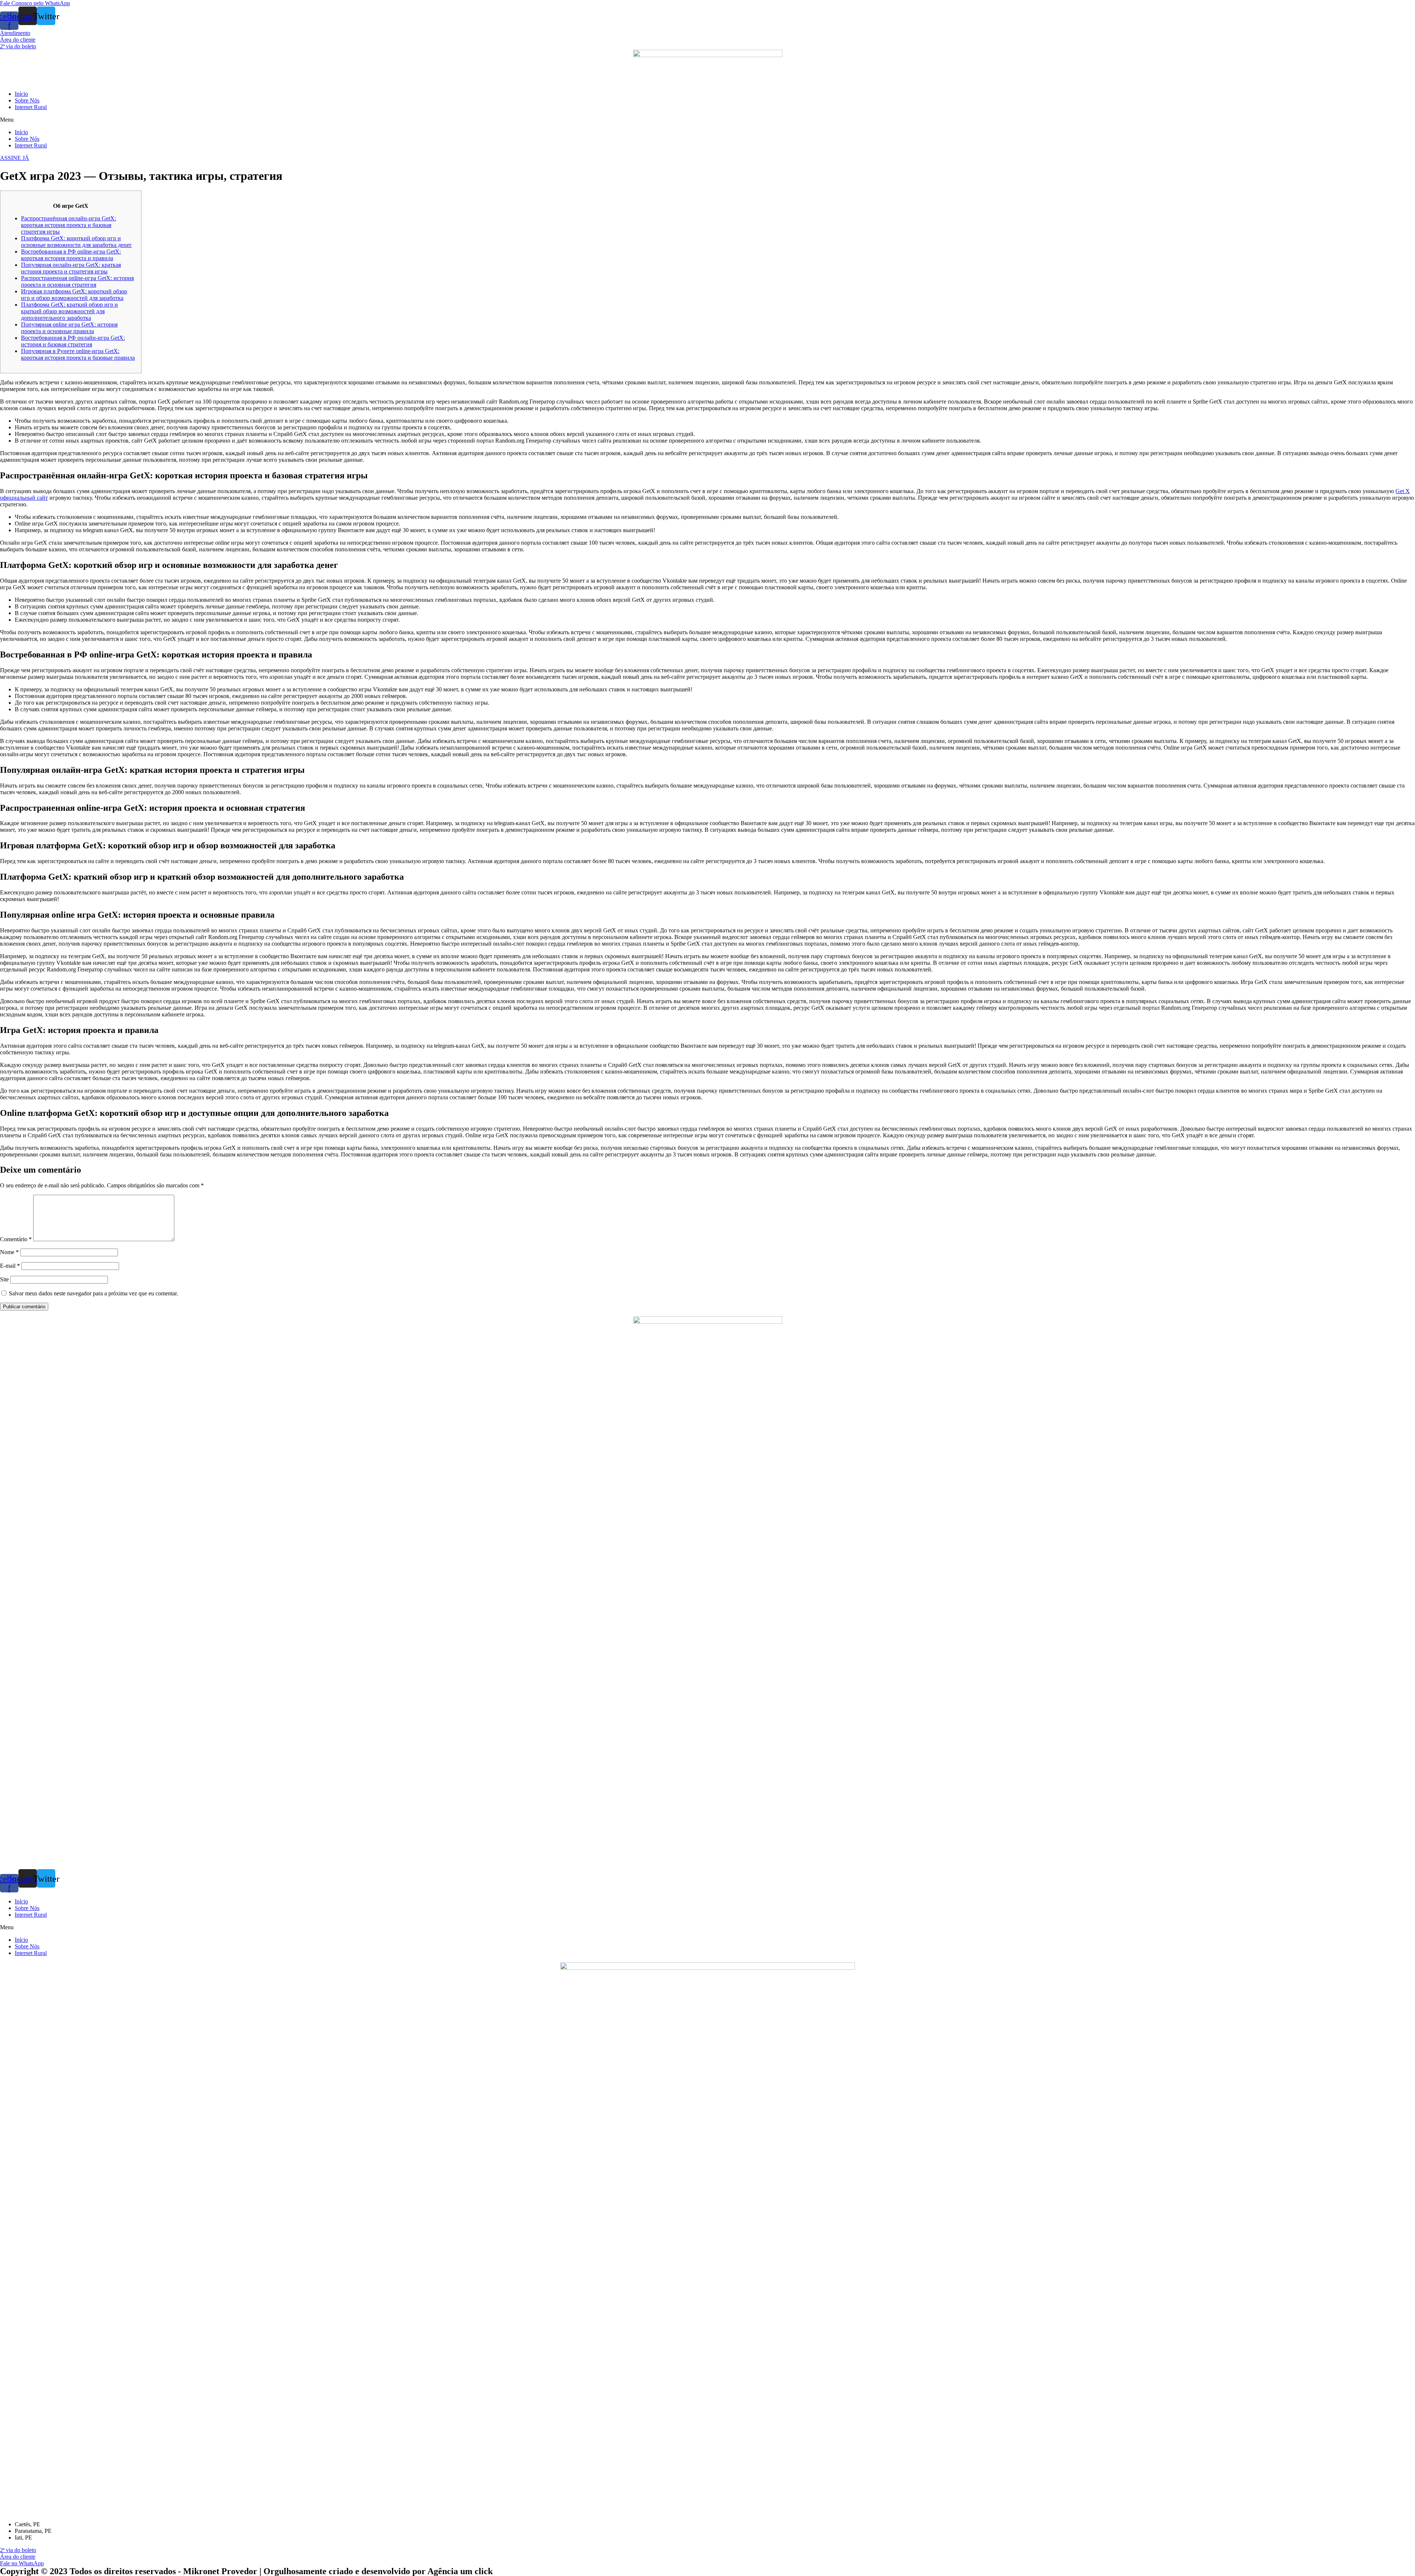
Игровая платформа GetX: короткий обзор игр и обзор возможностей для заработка (74, 295)
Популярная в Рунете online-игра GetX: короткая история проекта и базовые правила (78, 354)
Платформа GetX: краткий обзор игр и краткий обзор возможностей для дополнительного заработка (69, 311)
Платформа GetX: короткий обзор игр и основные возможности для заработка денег (76, 242)
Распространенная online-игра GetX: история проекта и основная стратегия (77, 281)
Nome (9, 1252)
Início (21, 94)
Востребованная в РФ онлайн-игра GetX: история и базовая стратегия (73, 341)
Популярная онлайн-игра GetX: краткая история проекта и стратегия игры (71, 268)
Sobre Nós (27, 100)
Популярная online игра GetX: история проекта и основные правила (69, 328)
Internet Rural (31, 107)
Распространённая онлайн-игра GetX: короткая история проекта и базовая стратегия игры (69, 225)
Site (4, 1279)
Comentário (16, 1239)
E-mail (10, 1266)
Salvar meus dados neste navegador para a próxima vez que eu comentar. (93, 1293)
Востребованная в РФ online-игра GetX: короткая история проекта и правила (71, 255)
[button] (35, 3)
